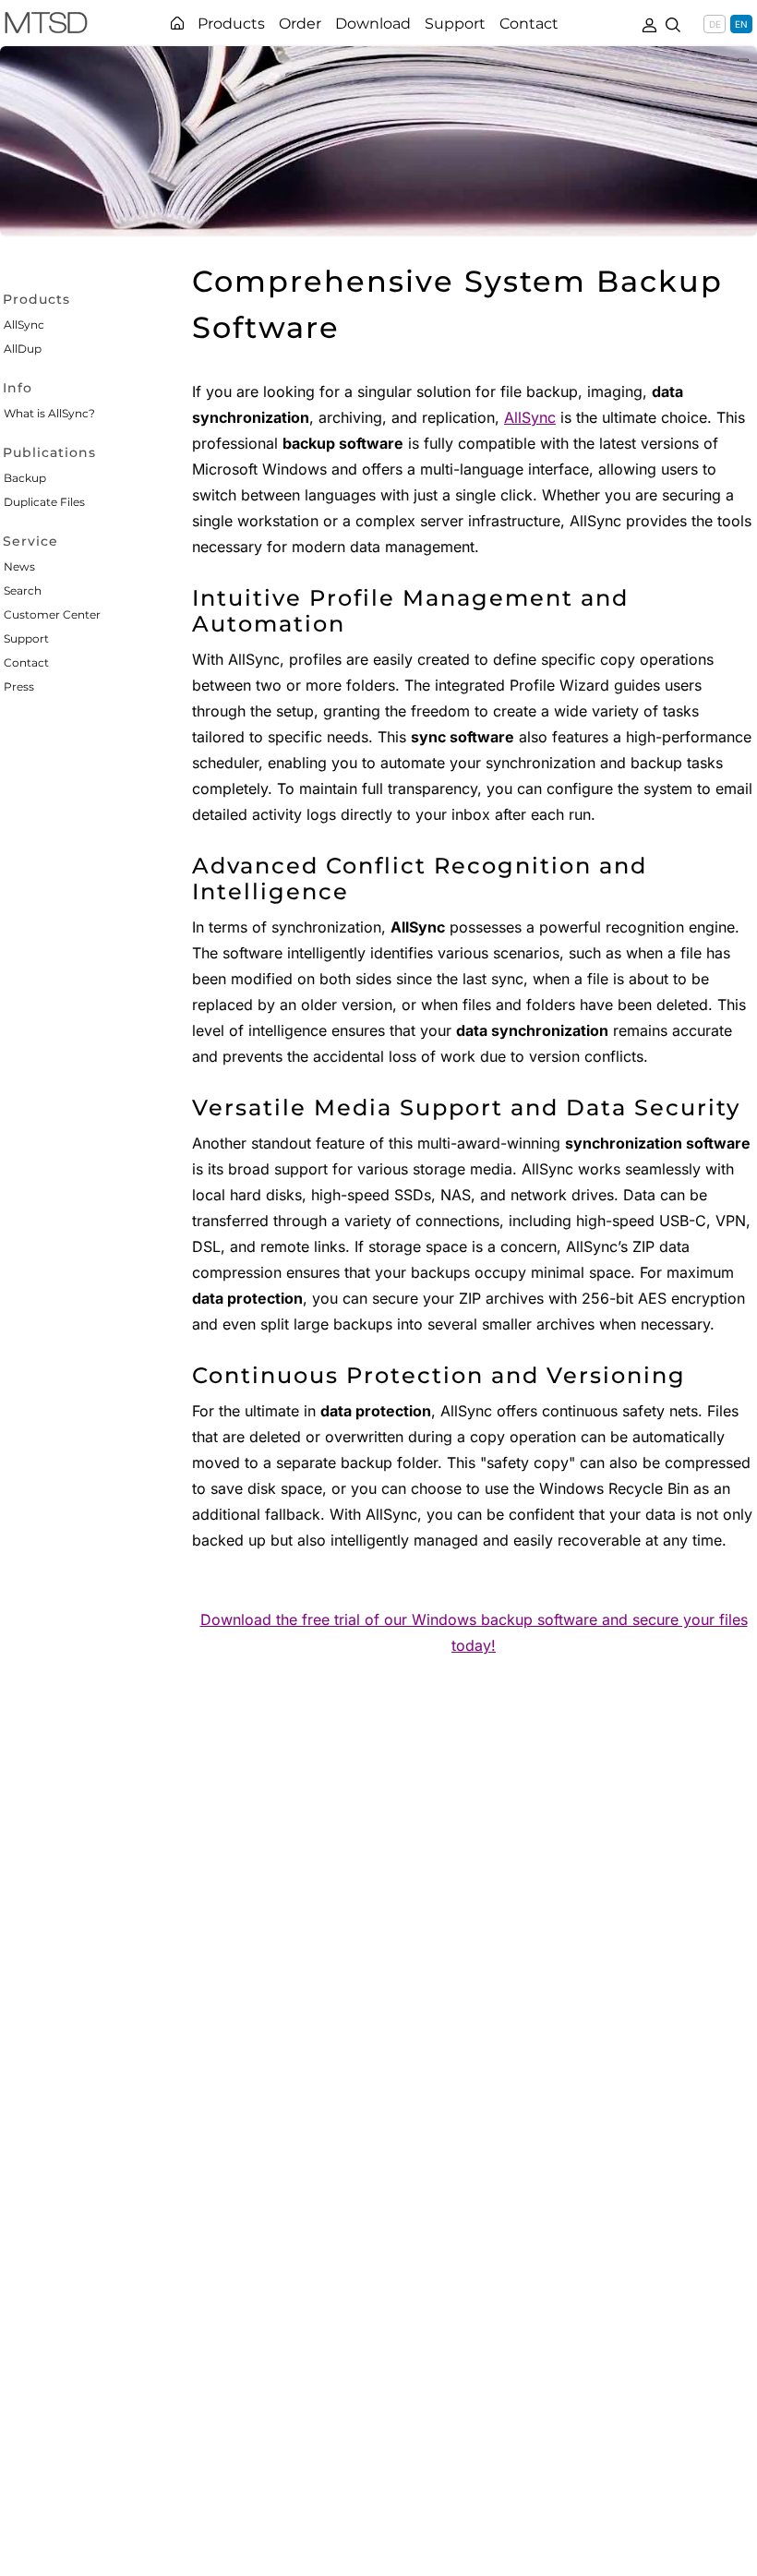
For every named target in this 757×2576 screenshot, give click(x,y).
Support (26, 638)
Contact (26, 662)
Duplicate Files (44, 502)
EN (741, 24)
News (19, 566)
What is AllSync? (49, 413)
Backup (25, 478)
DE (715, 24)
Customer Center (52, 614)
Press (19, 686)
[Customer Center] (649, 23)
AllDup (23, 349)
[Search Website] (673, 23)
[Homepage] (177, 23)
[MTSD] (46, 26)
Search (23, 590)
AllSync (24, 325)
